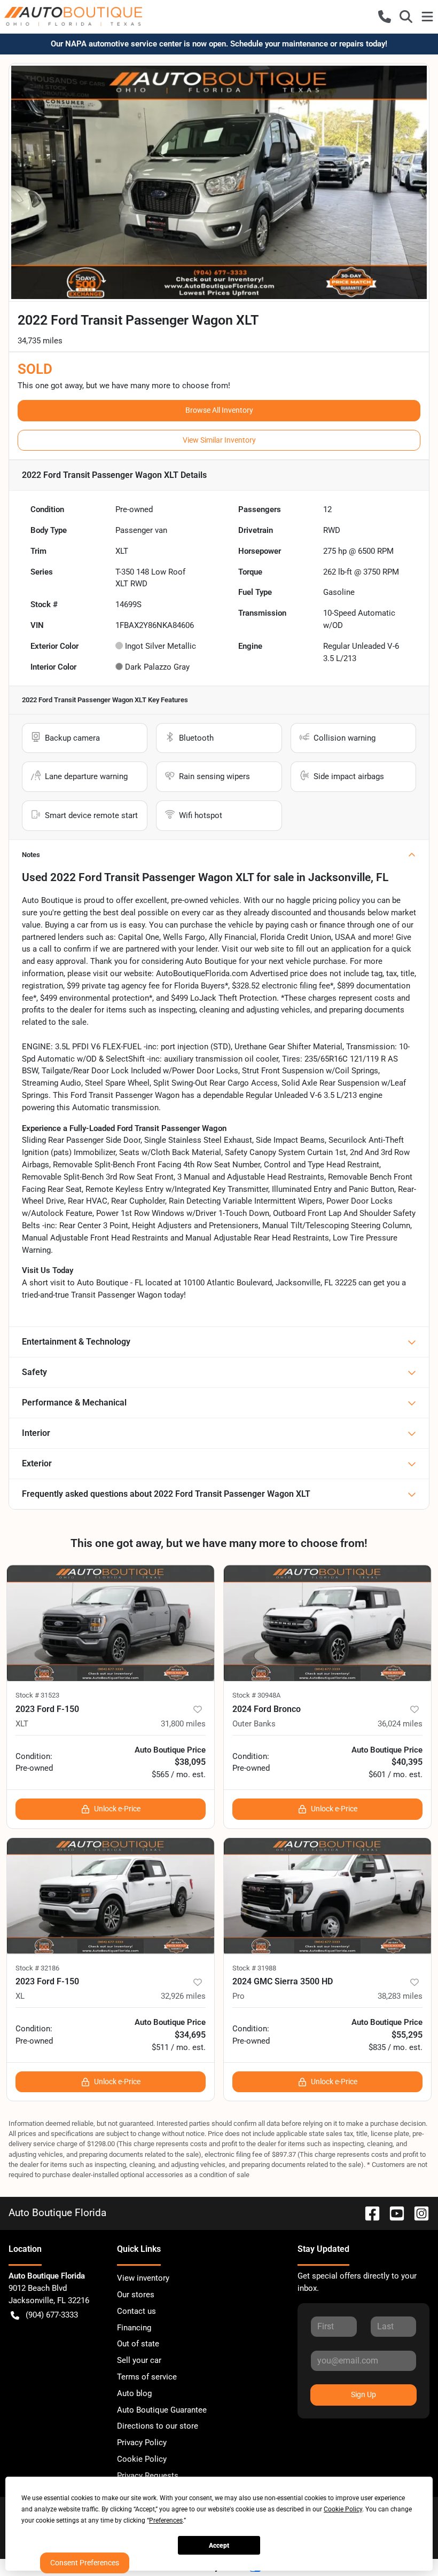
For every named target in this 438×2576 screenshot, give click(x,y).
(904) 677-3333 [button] (52, 2315)
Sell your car (139, 2360)
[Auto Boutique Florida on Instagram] (417, 2213)
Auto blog (134, 2393)
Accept (219, 2546)
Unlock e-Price (117, 1809)
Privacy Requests (148, 2476)
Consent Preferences (85, 2563)
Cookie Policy (142, 2459)
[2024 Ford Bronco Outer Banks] (327, 1623)
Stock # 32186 (37, 1968)
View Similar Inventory (219, 440)
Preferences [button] (166, 2520)
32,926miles (183, 1996)
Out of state (138, 2344)
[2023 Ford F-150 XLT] (111, 1623)
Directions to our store (158, 2426)
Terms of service (147, 2377)
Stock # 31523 (37, 1695)
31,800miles (183, 1724)
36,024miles (400, 1724)
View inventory (143, 2278)
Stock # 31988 (254, 1968)
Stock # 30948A (256, 1695)
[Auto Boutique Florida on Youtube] (393, 2213)
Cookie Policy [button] (343, 2509)
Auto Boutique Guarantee (162, 2410)
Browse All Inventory (219, 410)
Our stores (136, 2295)
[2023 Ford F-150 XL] (111, 1896)
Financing (134, 2328)
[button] (385, 17)
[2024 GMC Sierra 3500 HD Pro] (327, 1896)
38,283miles (400, 1996)
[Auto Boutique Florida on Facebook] (368, 2213)
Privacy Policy (142, 2443)
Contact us (136, 2311)
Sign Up (363, 2394)
